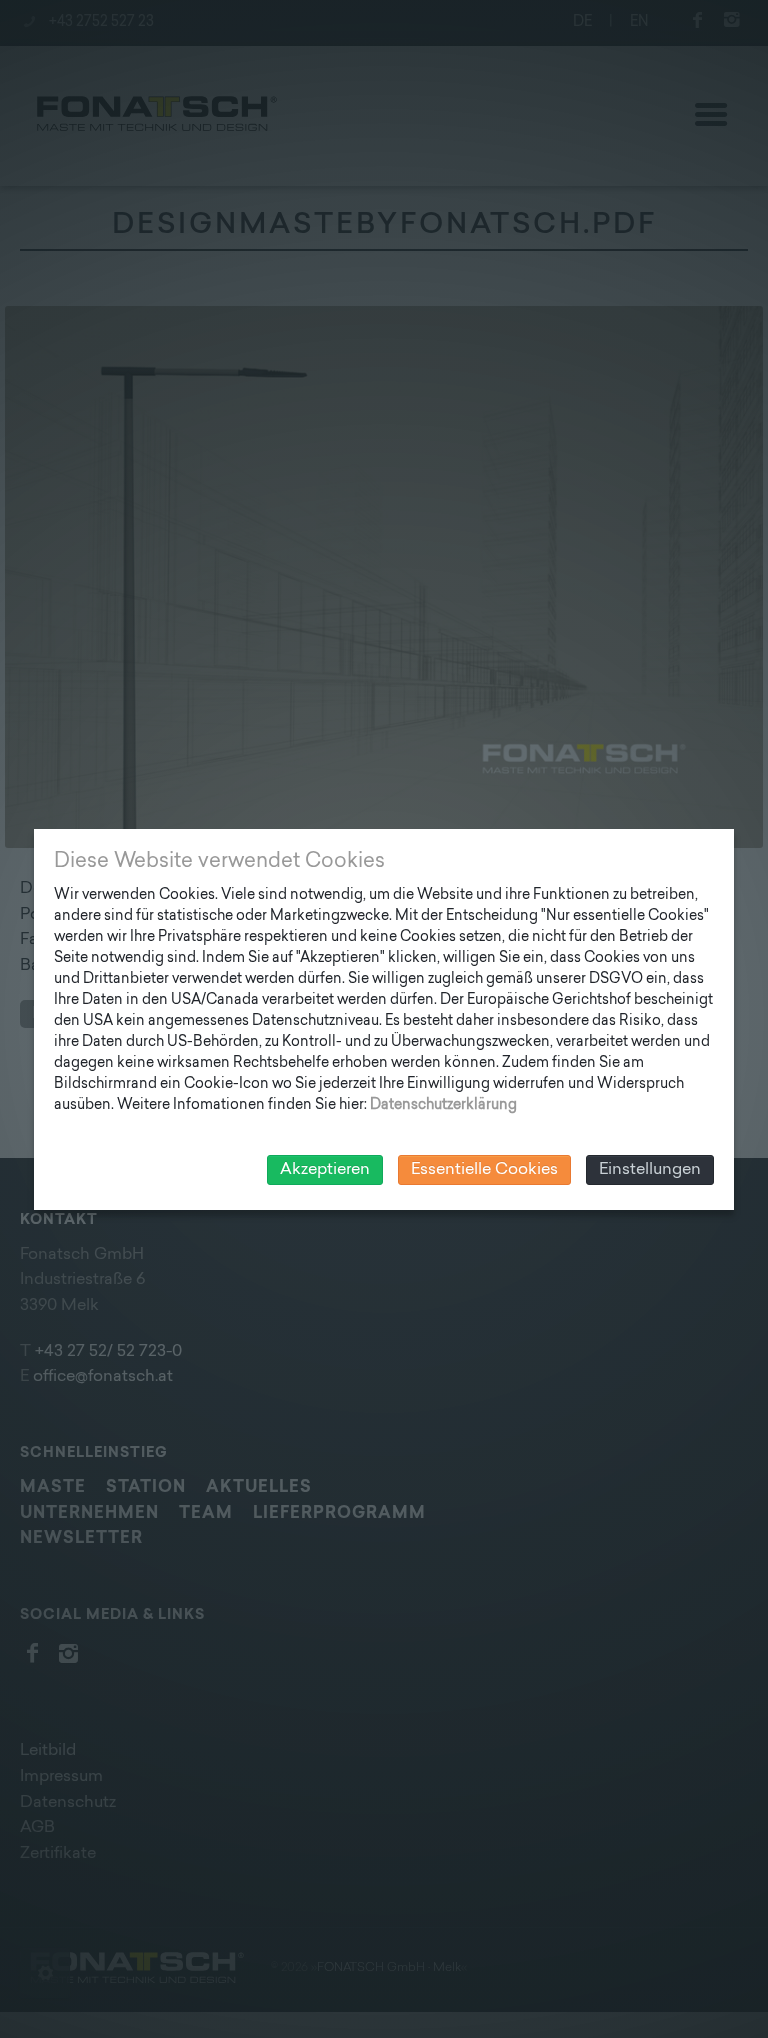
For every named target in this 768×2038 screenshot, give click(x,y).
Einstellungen (650, 1170)
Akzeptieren (325, 1170)
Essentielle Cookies (484, 1170)
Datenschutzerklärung (443, 1105)
